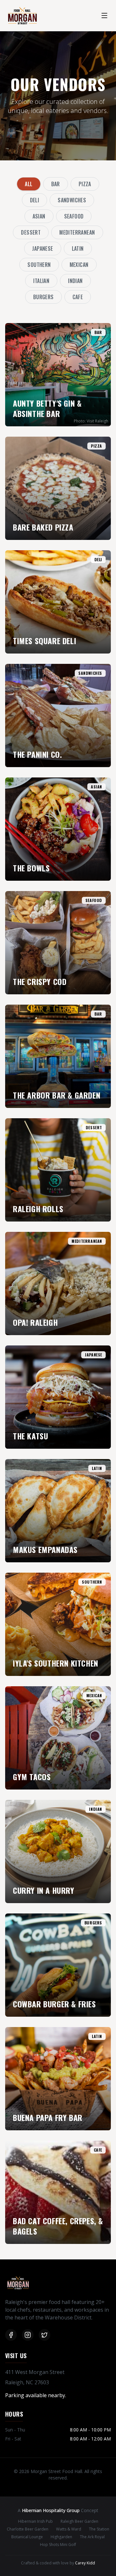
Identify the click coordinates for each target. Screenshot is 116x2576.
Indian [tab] (75, 281)
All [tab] (29, 184)
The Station (99, 2529)
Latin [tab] (78, 248)
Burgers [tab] (43, 297)
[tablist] (58, 240)
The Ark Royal (92, 2537)
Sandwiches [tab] (72, 200)
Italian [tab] (41, 281)
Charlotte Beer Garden (28, 2529)
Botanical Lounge (27, 2537)
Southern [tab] (39, 265)
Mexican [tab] (79, 265)
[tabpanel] (58, 1283)
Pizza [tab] (85, 184)
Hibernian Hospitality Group (51, 2510)
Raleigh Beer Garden (79, 2521)
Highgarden (61, 2537)
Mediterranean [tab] (77, 232)
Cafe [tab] (78, 297)
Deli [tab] (35, 200)
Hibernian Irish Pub (35, 2521)
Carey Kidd (85, 2563)
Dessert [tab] (31, 232)
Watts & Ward (69, 2529)
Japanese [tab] (43, 248)
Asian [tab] (39, 216)
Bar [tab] (56, 184)
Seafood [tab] (74, 216)
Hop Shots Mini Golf (58, 2545)
